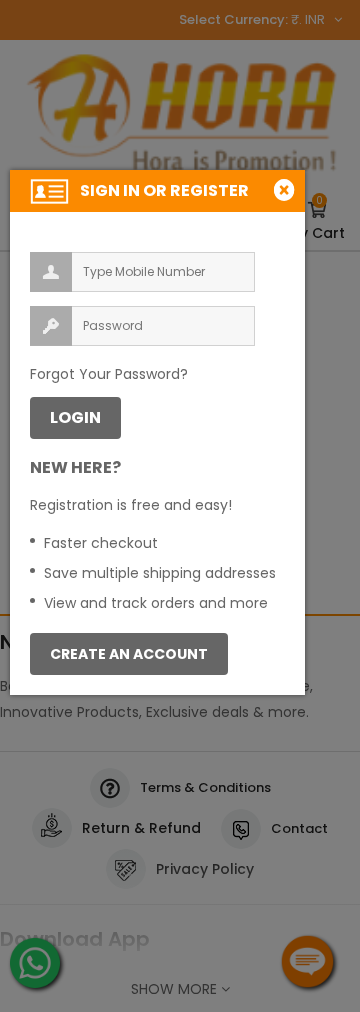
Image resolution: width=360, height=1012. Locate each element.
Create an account (129, 654)
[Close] (287, 190)
